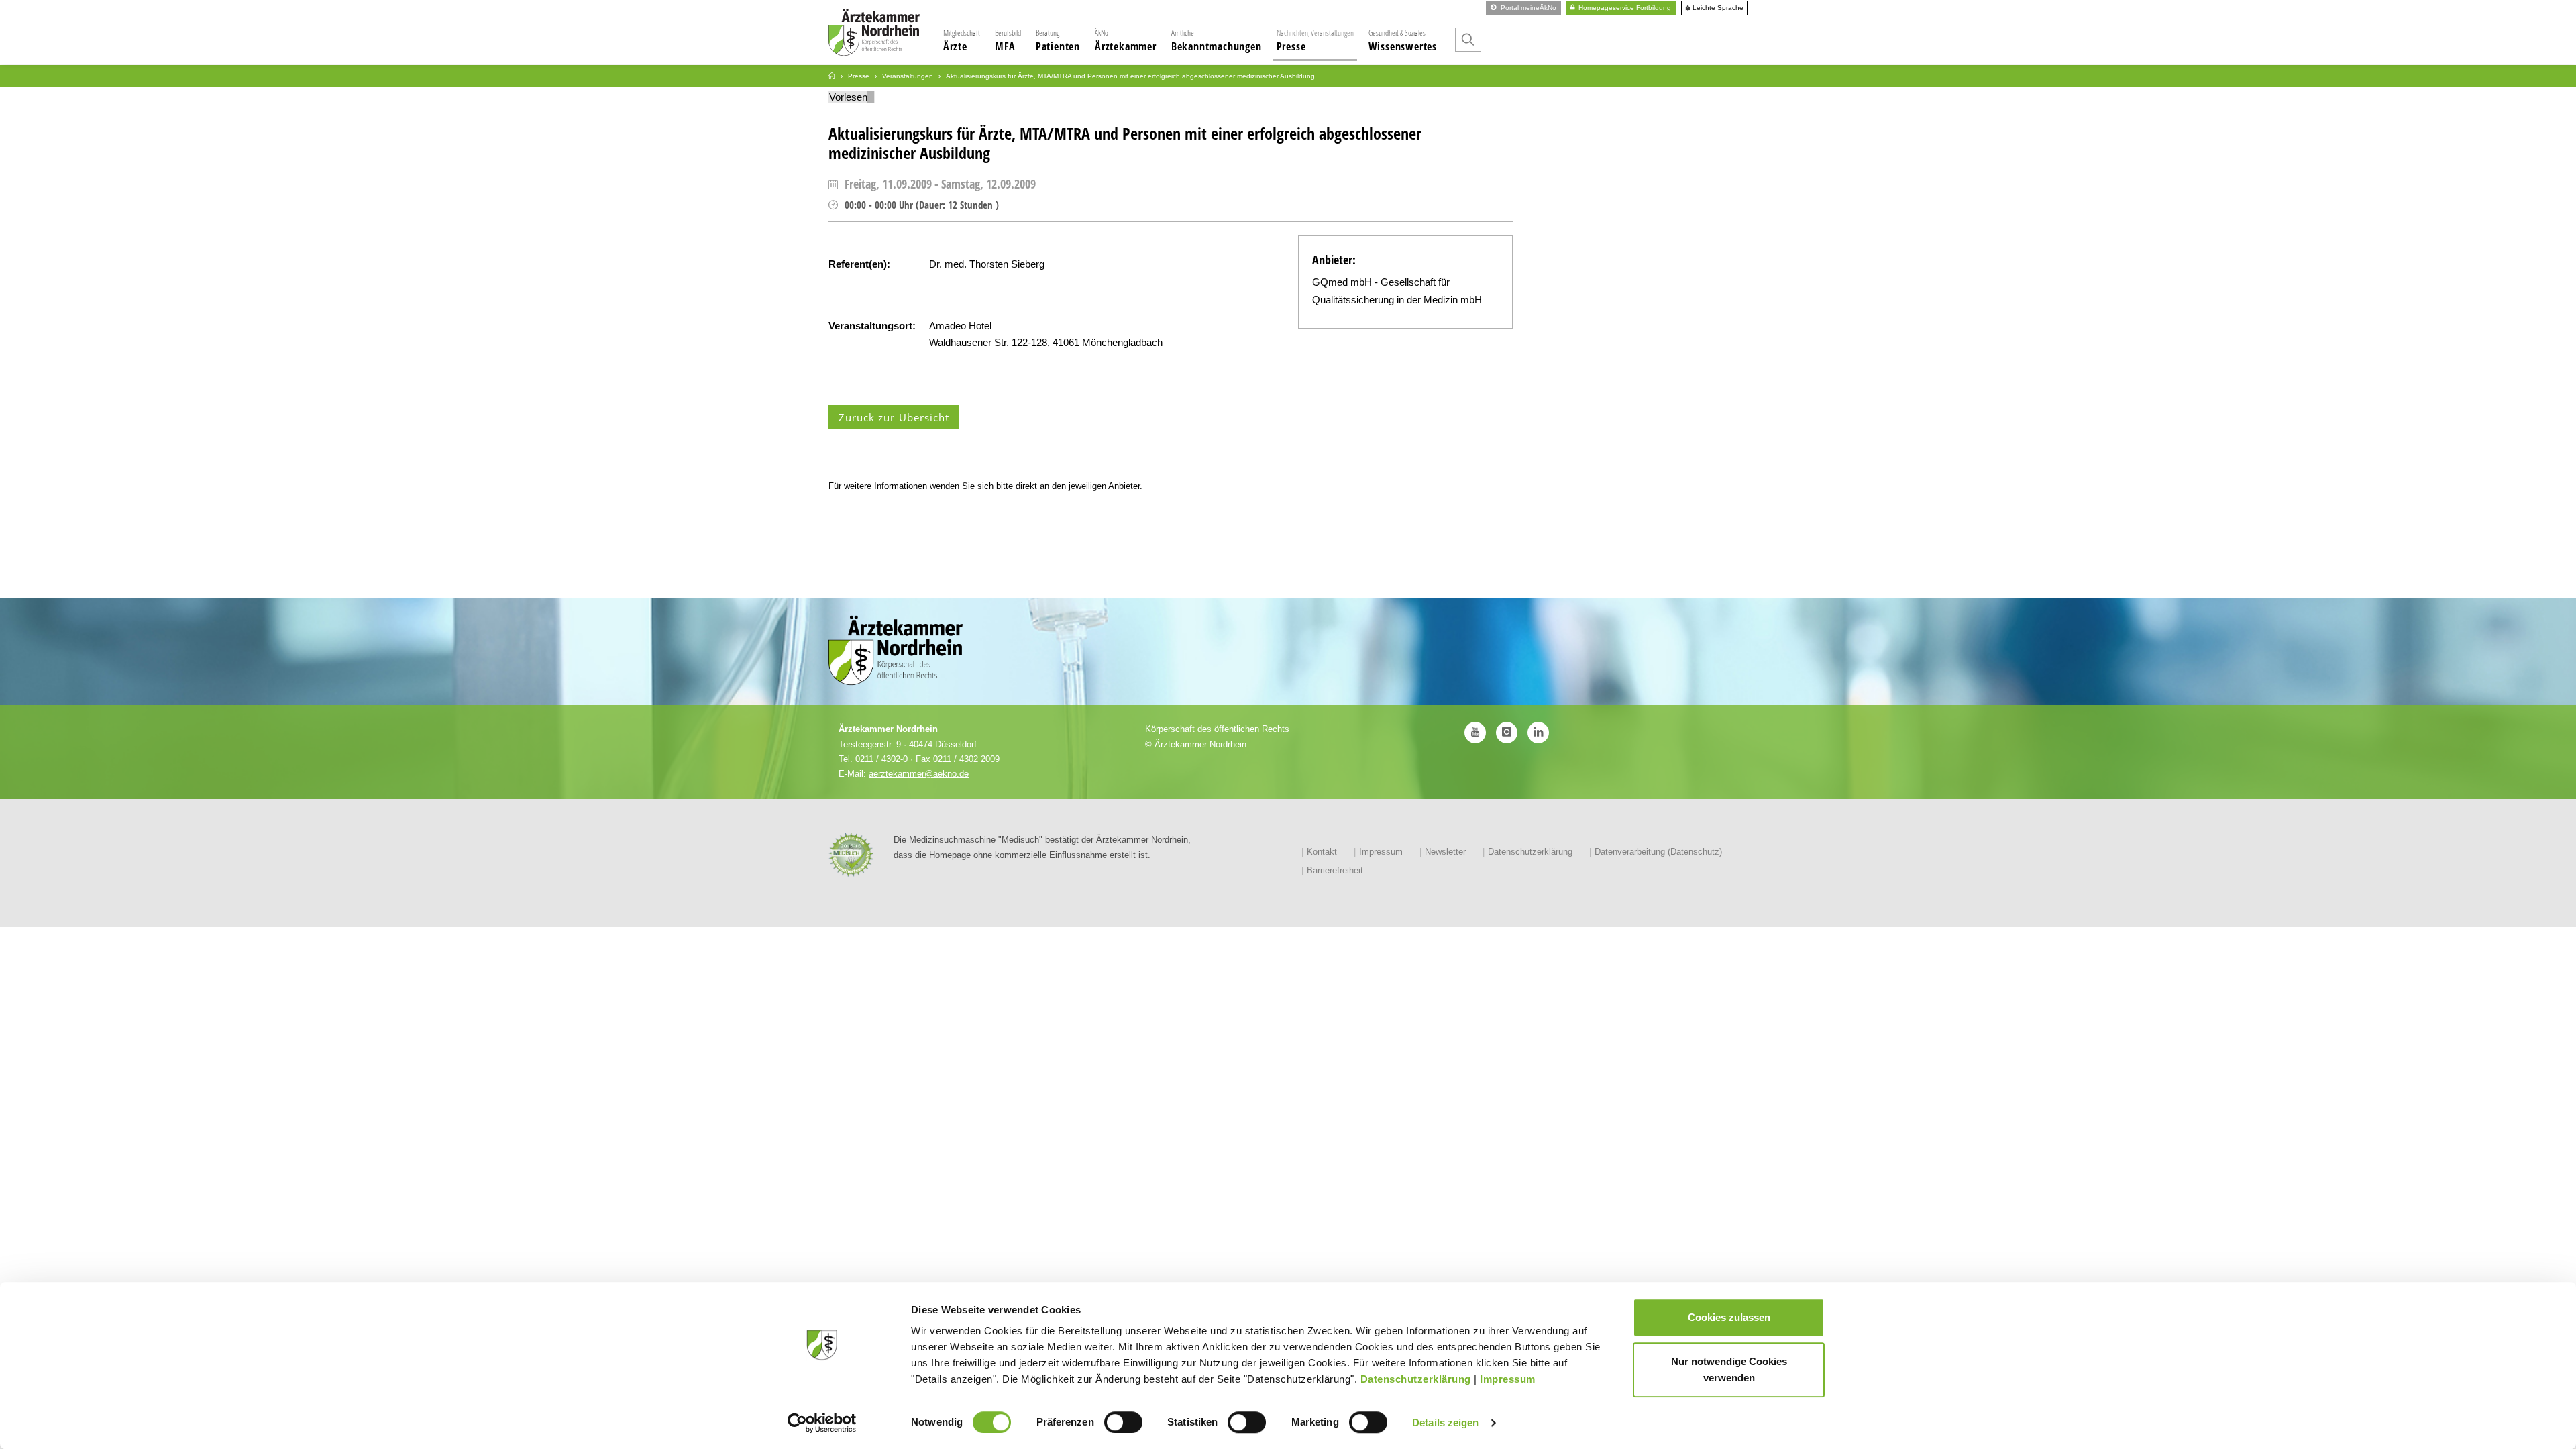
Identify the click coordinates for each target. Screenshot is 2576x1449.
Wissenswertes (1403, 40)
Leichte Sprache (1717, 8)
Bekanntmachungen (1217, 40)
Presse (1315, 40)
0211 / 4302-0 (881, 759)
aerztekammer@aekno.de (919, 774)
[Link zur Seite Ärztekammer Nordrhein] (832, 76)
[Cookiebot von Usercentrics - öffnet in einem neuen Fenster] (822, 1423)
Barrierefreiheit (1335, 870)
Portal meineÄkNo (1527, 8)
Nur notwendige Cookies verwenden (1729, 1370)
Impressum (1508, 1379)
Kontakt (1322, 852)
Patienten (1058, 40)
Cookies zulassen (1729, 1317)
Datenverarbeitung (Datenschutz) (1658, 852)
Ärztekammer (1126, 40)
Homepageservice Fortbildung (1624, 8)
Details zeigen (1445, 1423)
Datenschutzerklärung (1416, 1379)
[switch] (1123, 1422)
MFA (1008, 40)
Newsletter (1445, 852)
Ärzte (962, 40)
